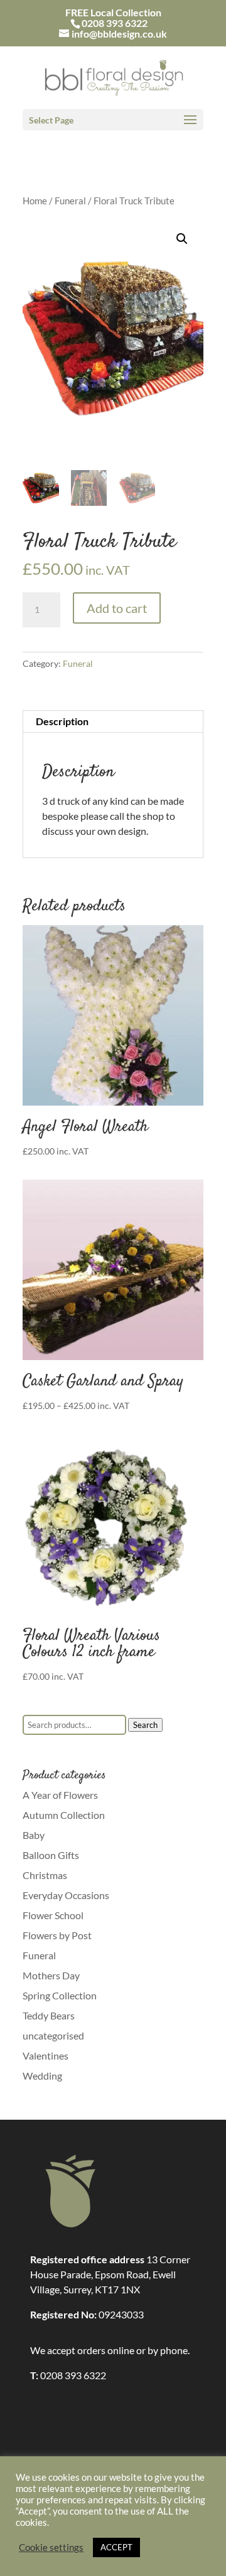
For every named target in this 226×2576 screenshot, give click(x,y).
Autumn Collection (64, 1815)
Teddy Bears (49, 2015)
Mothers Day (51, 1975)
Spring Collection (60, 1995)
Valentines (46, 2055)
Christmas (45, 1875)
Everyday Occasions (66, 1895)
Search (145, 1725)
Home (35, 201)
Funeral (70, 201)
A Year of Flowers (60, 1795)
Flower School (53, 1915)
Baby (34, 1835)
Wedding (42, 2076)
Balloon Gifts (51, 1855)
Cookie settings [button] (51, 2547)
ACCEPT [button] (116, 2547)
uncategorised (53, 2035)
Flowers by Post (57, 1935)
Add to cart (117, 608)
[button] (182, 239)
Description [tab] (62, 721)
